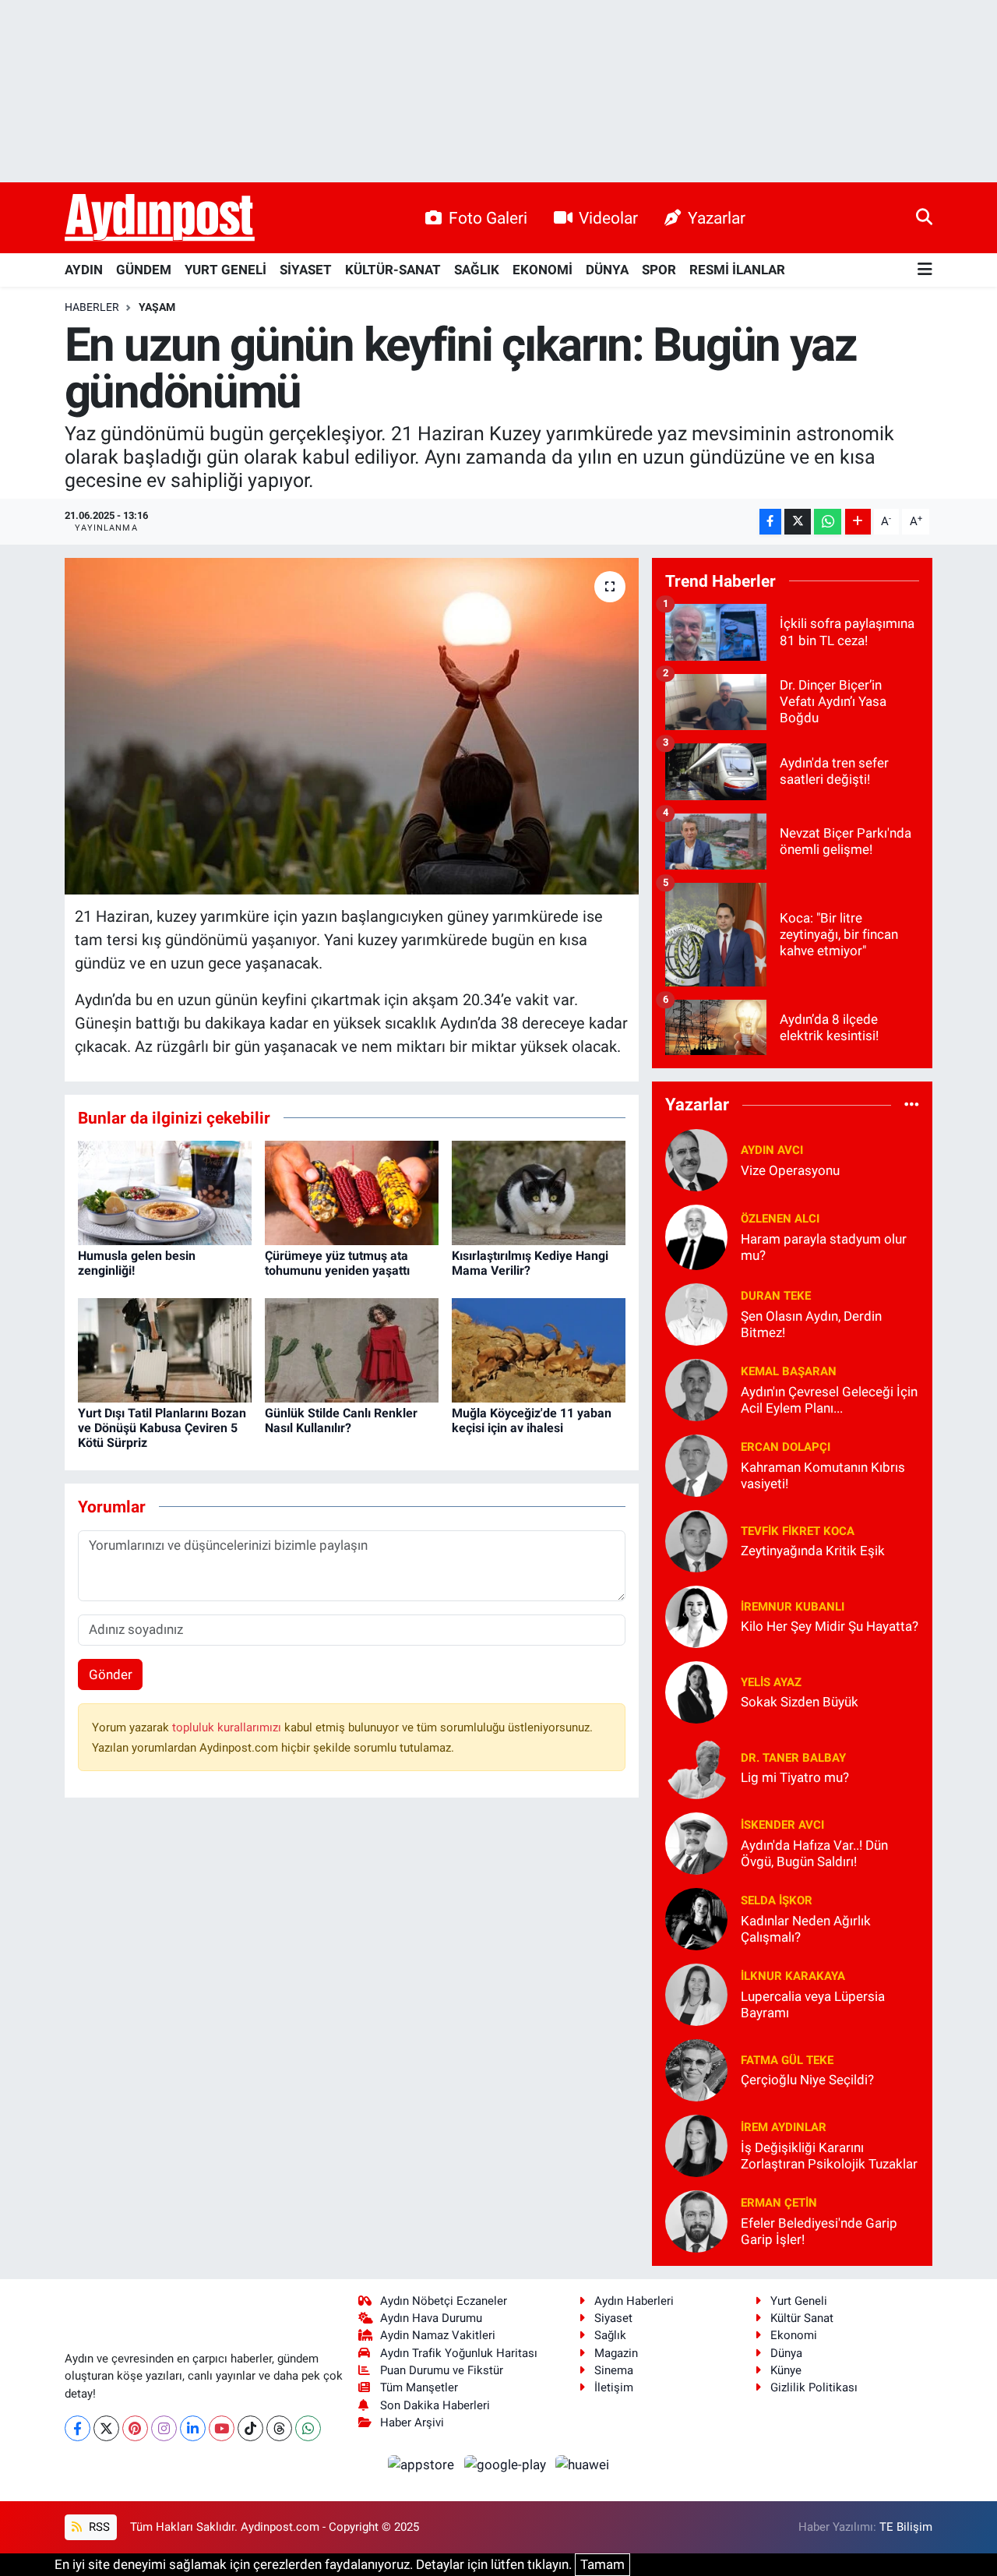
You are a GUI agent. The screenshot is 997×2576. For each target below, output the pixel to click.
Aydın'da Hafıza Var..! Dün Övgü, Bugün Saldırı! (814, 1853)
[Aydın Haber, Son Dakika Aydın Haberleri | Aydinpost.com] (160, 218)
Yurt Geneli (799, 2301)
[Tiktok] (250, 2428)
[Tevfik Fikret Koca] (696, 1540)
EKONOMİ (543, 270)
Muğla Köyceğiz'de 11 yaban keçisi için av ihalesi (532, 1420)
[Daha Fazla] (858, 522)
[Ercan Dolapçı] (696, 1464)
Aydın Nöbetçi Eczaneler (444, 2301)
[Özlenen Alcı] (696, 1236)
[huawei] (583, 2464)
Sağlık (610, 2335)
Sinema (614, 2370)
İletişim (614, 2387)
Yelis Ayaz (771, 1682)
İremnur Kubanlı (793, 1607)
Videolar (608, 218)
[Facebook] (78, 2428)
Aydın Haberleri (634, 2301)
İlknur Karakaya (793, 1976)
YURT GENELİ (225, 270)
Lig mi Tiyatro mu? (795, 1777)
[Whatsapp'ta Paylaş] (828, 522)
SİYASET (306, 270)
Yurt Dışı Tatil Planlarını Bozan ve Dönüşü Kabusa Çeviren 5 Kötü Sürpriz (162, 1428)
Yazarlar (717, 218)
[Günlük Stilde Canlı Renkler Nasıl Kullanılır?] (352, 1349)
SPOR (659, 270)
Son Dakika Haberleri (435, 2405)
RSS (98, 2527)
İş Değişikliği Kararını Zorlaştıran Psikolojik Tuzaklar (829, 2156)
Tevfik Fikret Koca (798, 1531)
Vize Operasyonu (790, 1170)
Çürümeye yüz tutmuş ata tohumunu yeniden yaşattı (337, 1263)
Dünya (786, 2353)
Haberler (92, 307)
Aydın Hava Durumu (431, 2318)
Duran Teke (776, 1296)
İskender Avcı (782, 1825)
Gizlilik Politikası (814, 2387)
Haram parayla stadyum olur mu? (824, 1247)
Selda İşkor (777, 1900)
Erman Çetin (779, 2203)
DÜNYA (607, 270)
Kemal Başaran (789, 1371)
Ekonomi (794, 2335)
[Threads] (279, 2428)
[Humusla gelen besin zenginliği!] (165, 1191)
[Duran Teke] (696, 1313)
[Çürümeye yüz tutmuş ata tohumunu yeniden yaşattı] (352, 1191)
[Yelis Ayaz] (696, 1691)
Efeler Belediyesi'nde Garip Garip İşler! (819, 2231)
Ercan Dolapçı (786, 1447)
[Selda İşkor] (696, 1918)
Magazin (616, 2353)
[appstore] (423, 2464)
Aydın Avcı (772, 1150)
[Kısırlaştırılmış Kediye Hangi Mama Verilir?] (539, 1191)
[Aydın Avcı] (696, 1159)
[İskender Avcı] (696, 1842)
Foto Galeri (488, 218)
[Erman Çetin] (696, 2220)
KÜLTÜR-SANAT (393, 270)
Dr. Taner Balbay (793, 1758)
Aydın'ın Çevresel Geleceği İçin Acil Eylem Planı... (829, 1400)
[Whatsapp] (308, 2428)
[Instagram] (164, 2428)
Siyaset (613, 2318)
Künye (786, 2370)
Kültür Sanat (802, 2318)
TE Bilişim (906, 2527)
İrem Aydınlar (784, 2127)
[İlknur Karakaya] (696, 1993)
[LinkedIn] (193, 2428)
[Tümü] (912, 1105)
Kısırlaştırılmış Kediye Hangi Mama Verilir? (530, 1263)
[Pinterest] (135, 2428)
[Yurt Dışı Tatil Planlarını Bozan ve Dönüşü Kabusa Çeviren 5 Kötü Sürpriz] (165, 1349)
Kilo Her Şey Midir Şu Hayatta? (830, 1626)
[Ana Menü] (925, 270)
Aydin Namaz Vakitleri (438, 2335)
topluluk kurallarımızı (228, 1727)
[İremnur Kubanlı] (696, 1615)
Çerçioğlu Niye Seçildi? (807, 2080)
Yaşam (157, 307)
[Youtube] (222, 2428)
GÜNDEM (144, 270)
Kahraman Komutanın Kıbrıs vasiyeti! (823, 1475)
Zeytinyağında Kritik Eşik (813, 1551)
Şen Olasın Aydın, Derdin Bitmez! (811, 1324)
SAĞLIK (477, 270)
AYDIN (84, 270)
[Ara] (924, 217)
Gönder (111, 1674)
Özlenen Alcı (780, 1219)
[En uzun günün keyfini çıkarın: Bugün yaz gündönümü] (352, 726)
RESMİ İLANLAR (737, 270)
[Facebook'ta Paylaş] (770, 522)
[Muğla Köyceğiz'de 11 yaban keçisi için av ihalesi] (539, 1349)
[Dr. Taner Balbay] (696, 1766)
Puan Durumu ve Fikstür (442, 2370)
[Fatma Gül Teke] (696, 2069)
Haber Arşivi (412, 2422)
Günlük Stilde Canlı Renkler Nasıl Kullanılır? (341, 1420)
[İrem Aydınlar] (696, 2144)
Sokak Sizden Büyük (800, 1702)
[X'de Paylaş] (798, 522)
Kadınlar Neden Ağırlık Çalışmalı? (806, 1929)
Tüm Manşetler (419, 2387)
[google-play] (506, 2464)
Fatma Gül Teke (787, 2060)
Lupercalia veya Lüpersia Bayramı (813, 2004)
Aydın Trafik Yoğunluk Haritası (459, 2353)
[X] (106, 2428)
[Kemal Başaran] (696, 1389)
